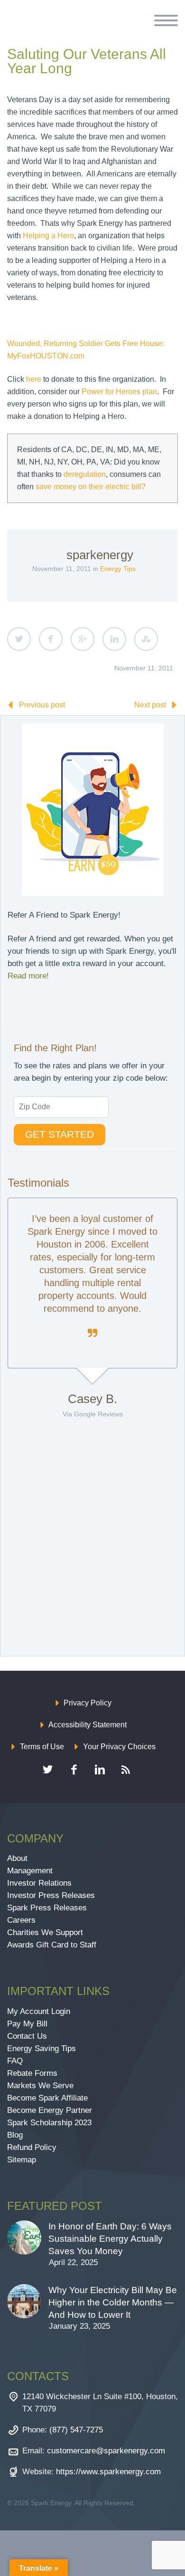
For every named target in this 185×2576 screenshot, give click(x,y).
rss (126, 1770)
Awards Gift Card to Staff (52, 1945)
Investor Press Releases (51, 1895)
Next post (150, 705)
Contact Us (27, 2036)
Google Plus (83, 639)
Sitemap (22, 2160)
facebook (74, 1770)
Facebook (51, 639)
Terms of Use (42, 1747)
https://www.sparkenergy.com (108, 2472)
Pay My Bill (27, 2024)
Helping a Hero (48, 236)
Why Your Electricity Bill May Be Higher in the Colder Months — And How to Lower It (113, 2302)
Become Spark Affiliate (49, 2098)
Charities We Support (45, 1932)
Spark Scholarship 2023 (49, 2123)
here (34, 379)
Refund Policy (32, 2147)
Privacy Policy (88, 1703)
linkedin (100, 1770)
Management (30, 1871)
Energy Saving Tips (42, 2048)
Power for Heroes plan (119, 392)
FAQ (15, 2061)
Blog (15, 2135)
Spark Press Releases (47, 1908)
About (17, 1858)
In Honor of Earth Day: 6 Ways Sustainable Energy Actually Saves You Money (110, 2239)
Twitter (19, 639)
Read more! (28, 976)
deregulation (85, 474)
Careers (21, 1920)
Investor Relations (39, 1883)
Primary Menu (166, 20)
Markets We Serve (40, 2086)
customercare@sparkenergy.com (106, 2451)
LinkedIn (114, 639)
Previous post (42, 705)
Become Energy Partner (50, 2110)
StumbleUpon (146, 639)
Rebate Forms (32, 2073)
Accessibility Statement (88, 1725)
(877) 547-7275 (76, 2430)
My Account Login (39, 2011)
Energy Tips (118, 569)
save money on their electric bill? (91, 487)
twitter (47, 1770)
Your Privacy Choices (119, 1747)
